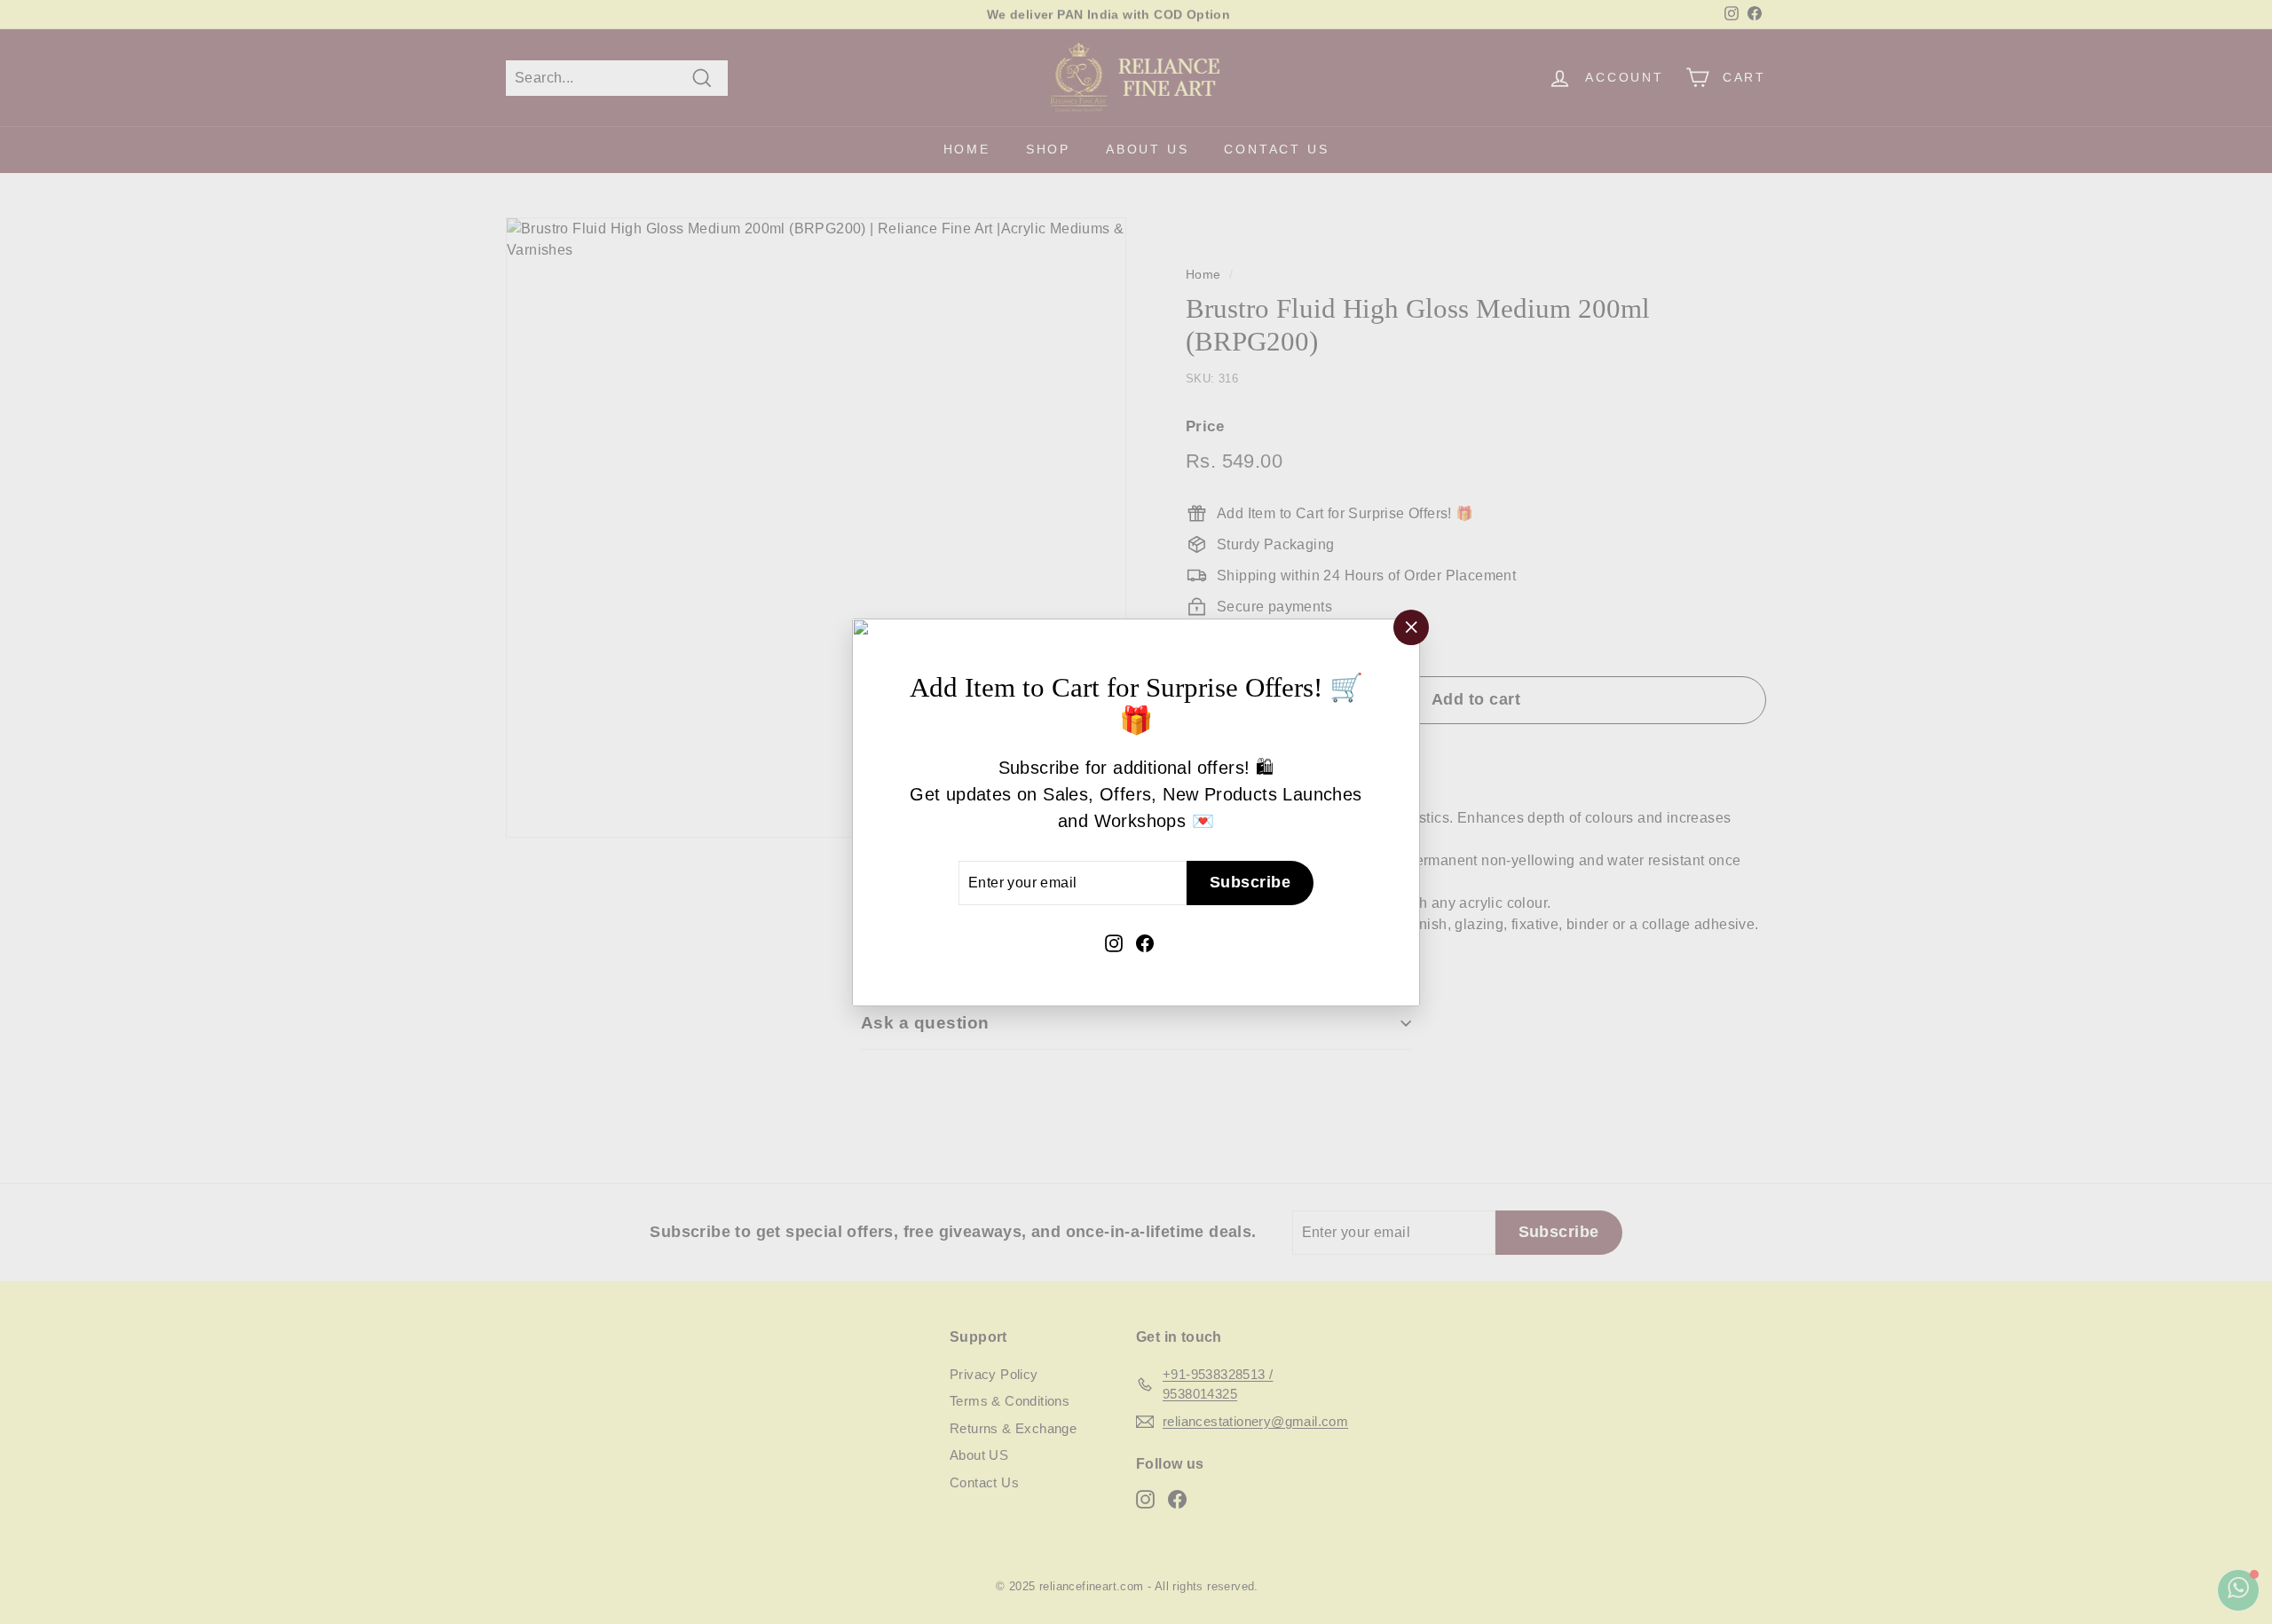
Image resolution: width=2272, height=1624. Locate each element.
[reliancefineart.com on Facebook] (1145, 941)
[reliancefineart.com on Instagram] (1114, 941)
